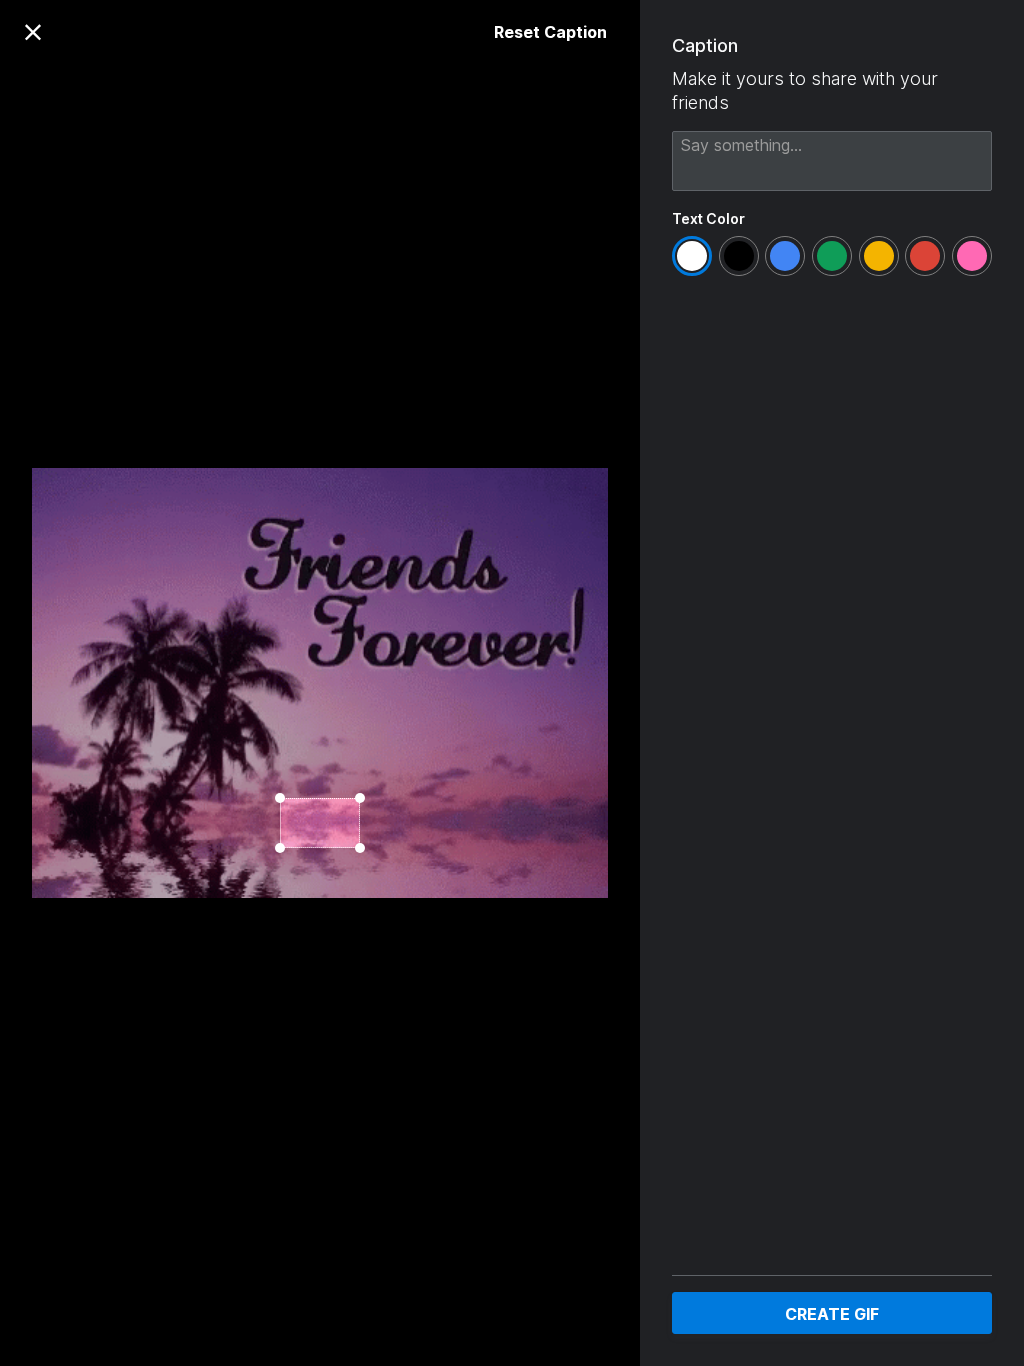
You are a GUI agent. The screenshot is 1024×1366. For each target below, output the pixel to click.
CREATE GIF (832, 1314)
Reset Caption (550, 32)
